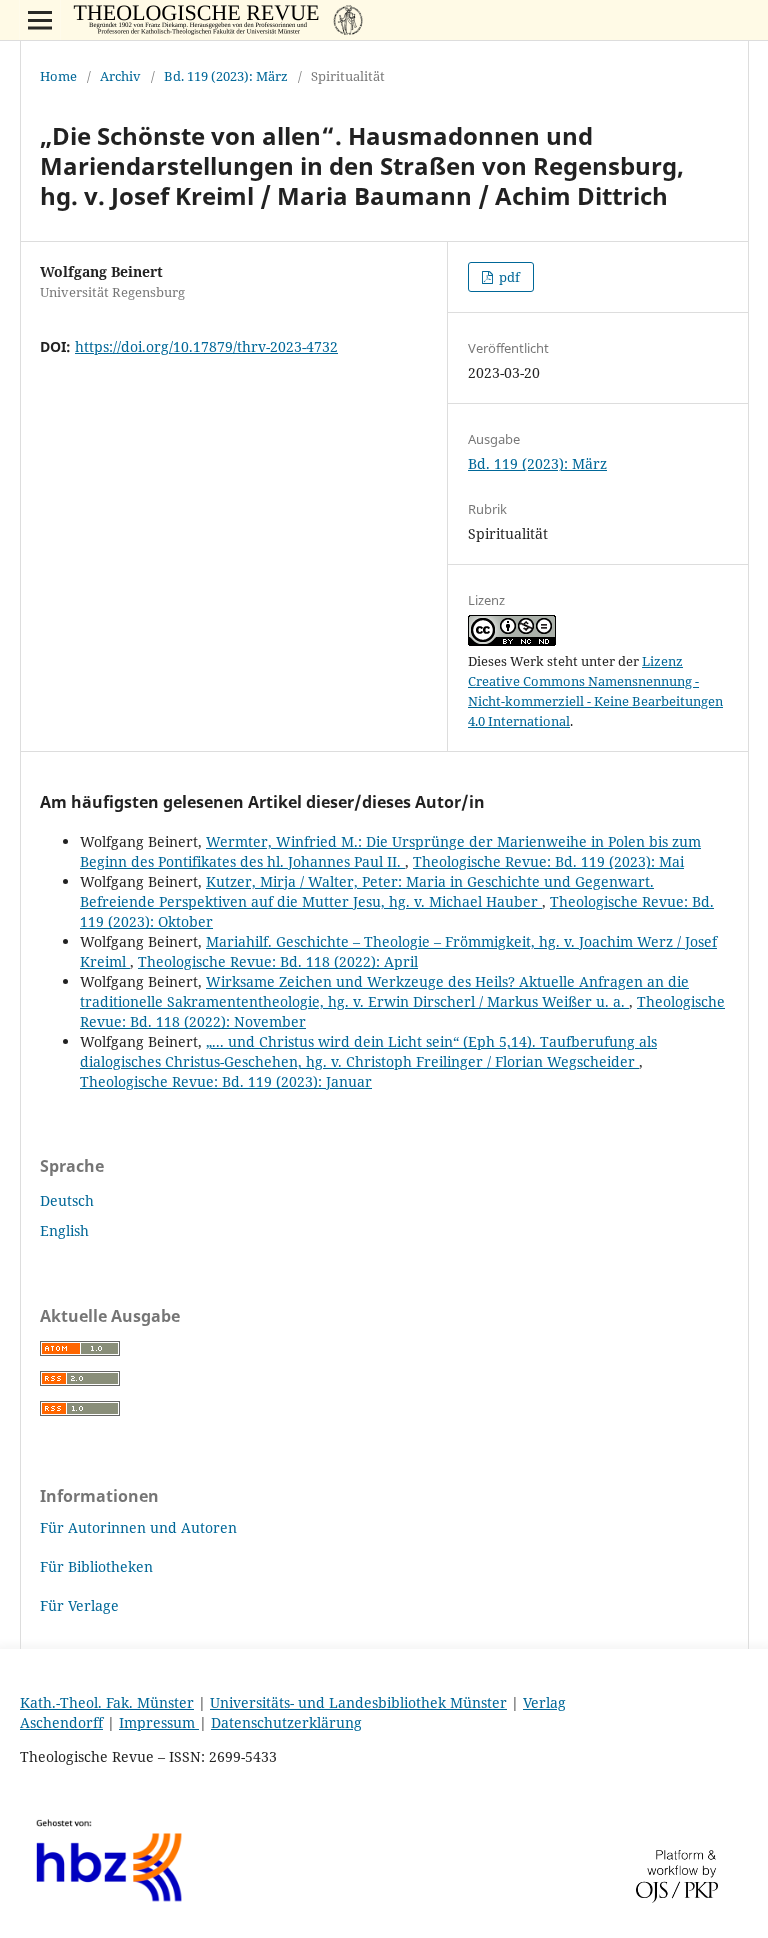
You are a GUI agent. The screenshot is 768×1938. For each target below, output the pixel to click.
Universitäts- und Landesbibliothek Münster (358, 1702)
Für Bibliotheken (96, 1566)
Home (58, 76)
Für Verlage (79, 1605)
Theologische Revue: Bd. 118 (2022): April (278, 961)
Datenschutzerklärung (286, 1722)
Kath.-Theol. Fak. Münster (107, 1702)
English (64, 1230)
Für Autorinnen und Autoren (138, 1527)
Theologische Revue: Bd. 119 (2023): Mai (548, 861)
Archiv (120, 76)
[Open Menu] (40, 20)
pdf (508, 277)
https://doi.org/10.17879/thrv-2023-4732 (206, 346)
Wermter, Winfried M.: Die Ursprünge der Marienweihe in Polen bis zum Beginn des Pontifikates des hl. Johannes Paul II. (390, 851)
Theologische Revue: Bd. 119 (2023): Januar (226, 1081)
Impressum (159, 1722)
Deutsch (67, 1200)
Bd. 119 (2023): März (226, 76)
